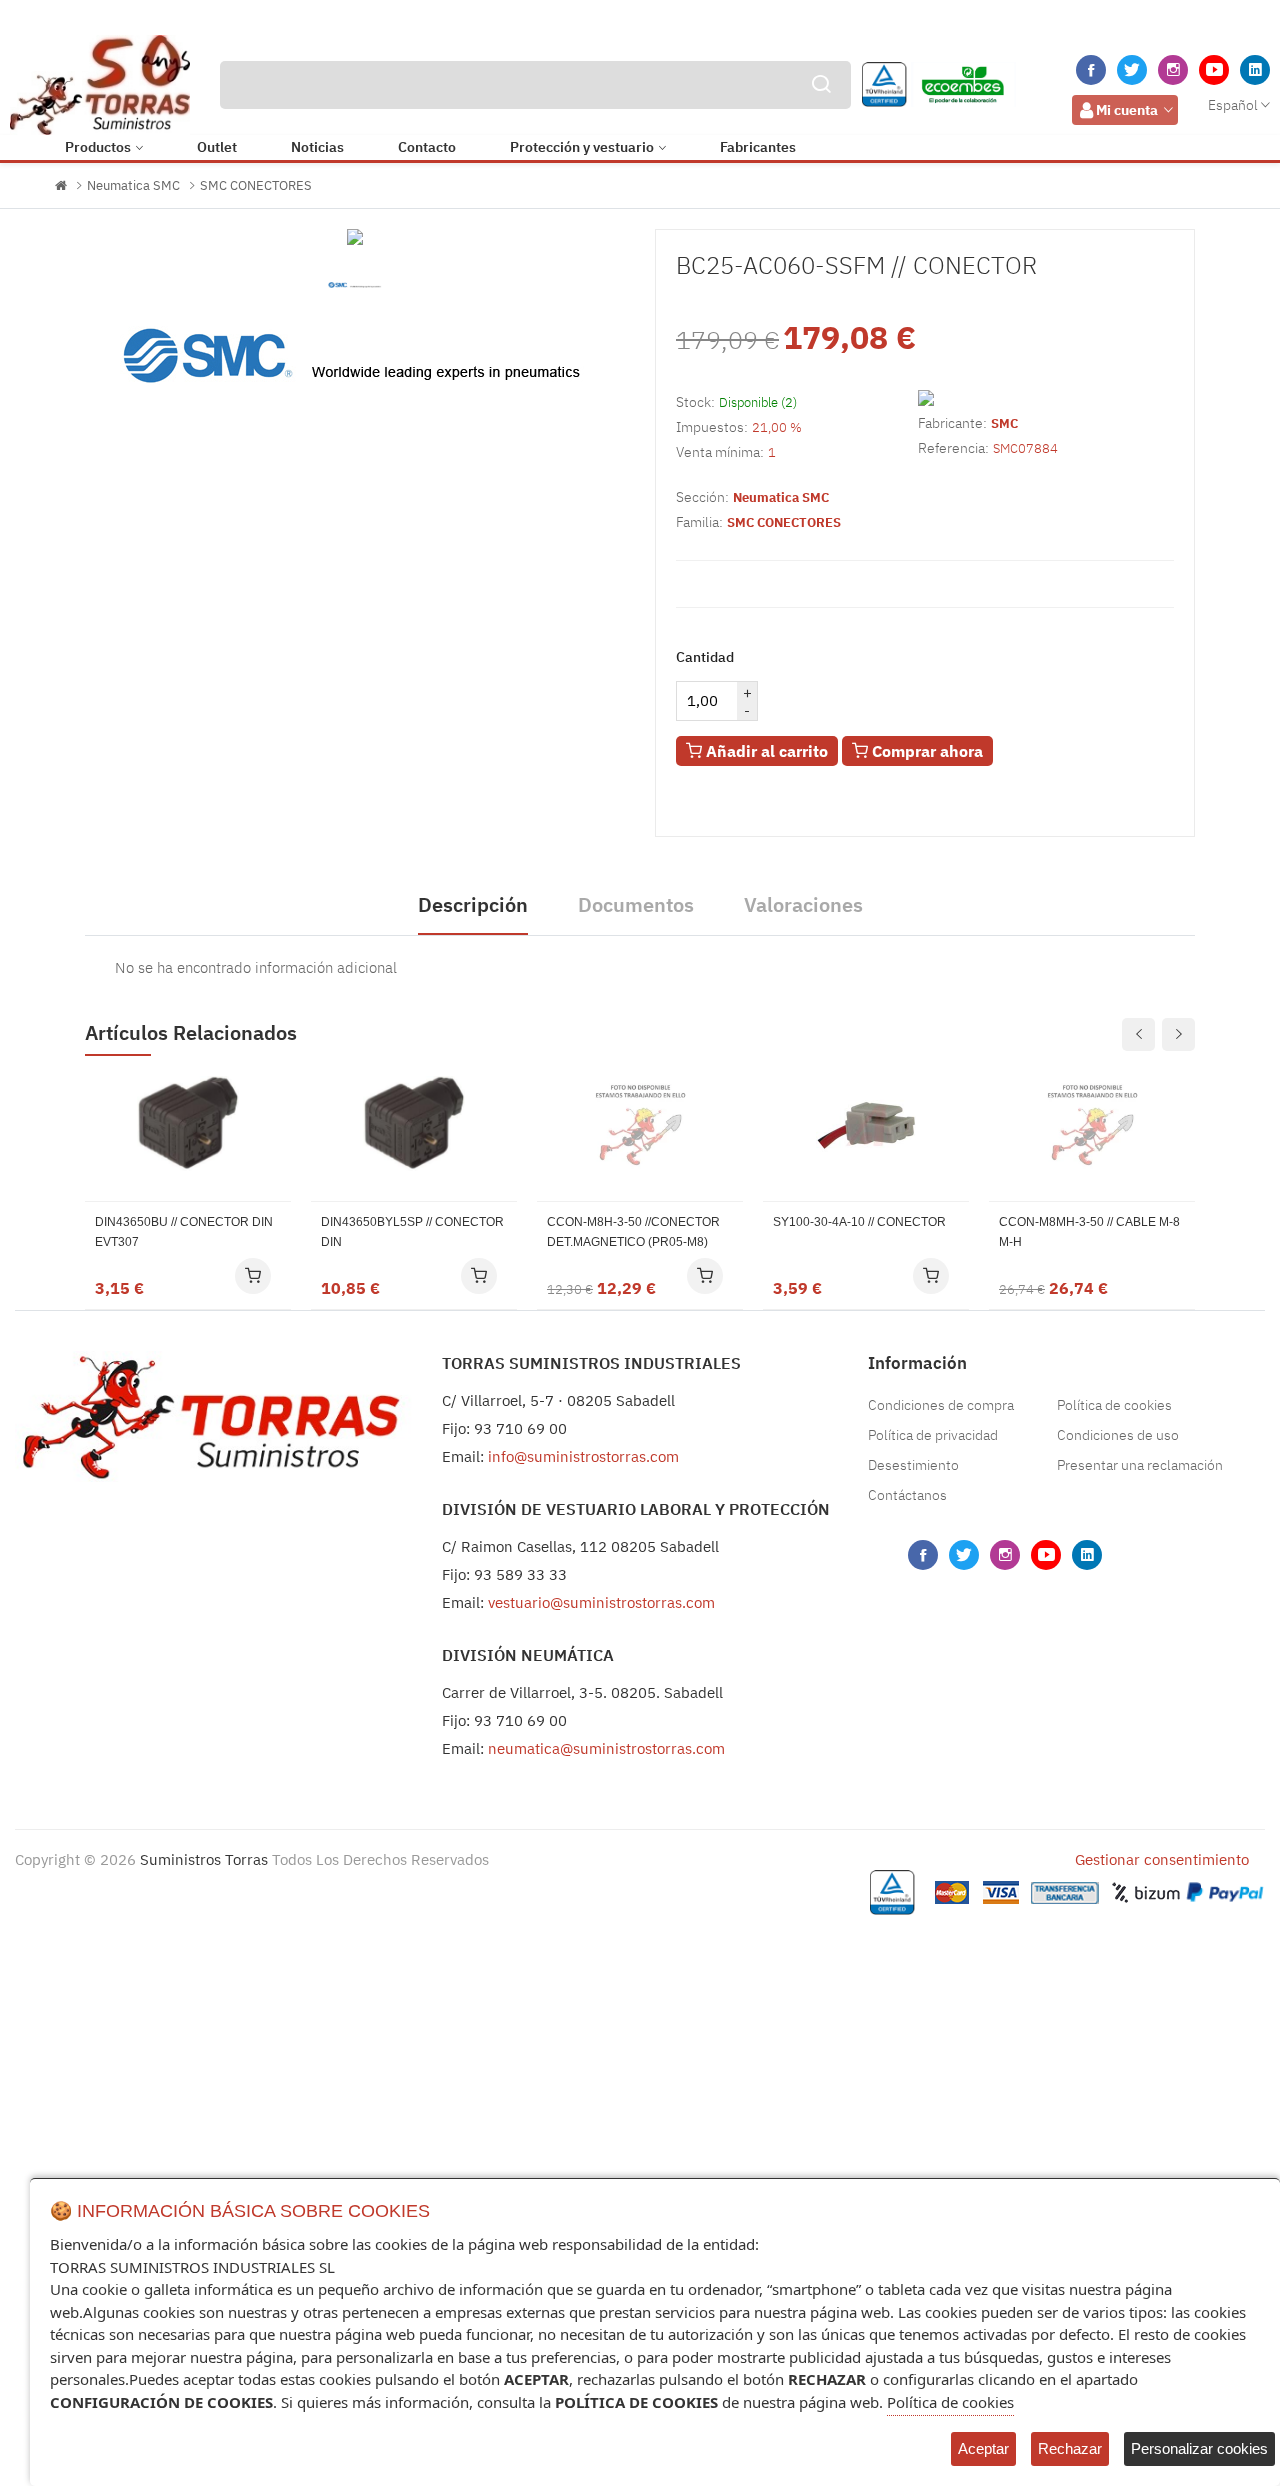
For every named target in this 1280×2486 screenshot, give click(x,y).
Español (1233, 105)
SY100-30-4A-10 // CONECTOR (859, 1222)
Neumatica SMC (133, 185)
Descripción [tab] (473, 904)
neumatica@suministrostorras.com (606, 1748)
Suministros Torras (204, 1859)
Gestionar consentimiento (1162, 1859)
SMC (1004, 423)
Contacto (427, 147)
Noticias (317, 147)
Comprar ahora (925, 751)
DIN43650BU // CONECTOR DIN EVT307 (184, 1232)
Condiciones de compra (941, 1405)
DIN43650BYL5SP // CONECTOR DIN (412, 1232)
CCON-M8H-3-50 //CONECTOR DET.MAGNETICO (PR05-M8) (633, 1232)
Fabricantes (758, 147)
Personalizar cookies (1199, 2448)
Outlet (217, 147)
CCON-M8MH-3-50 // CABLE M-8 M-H (1089, 1232)
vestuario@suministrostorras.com (601, 1602)
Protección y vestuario (582, 147)
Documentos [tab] (636, 904)
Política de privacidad (933, 1435)
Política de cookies (1114, 1405)
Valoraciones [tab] (803, 904)
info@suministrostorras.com (583, 1456)
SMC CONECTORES (256, 185)
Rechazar (1070, 2448)
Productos (98, 147)
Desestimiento (913, 1465)
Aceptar (983, 2448)
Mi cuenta (1127, 110)
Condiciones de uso (1118, 1435)
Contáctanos (907, 1495)
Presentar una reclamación (1140, 1465)
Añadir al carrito (765, 751)
